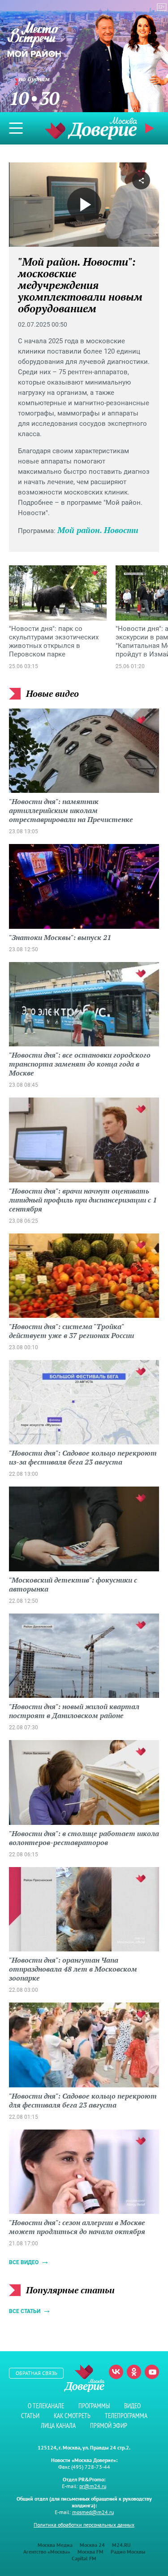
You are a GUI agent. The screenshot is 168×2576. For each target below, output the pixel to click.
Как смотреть (72, 2416)
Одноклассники (134, 2372)
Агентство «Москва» (47, 2552)
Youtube (152, 2372)
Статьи (30, 2416)
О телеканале (46, 2406)
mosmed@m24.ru (93, 2512)
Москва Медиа (55, 2545)
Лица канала (58, 2425)
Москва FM (90, 2552)
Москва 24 (92, 2545)
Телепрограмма (126, 2416)
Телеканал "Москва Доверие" (91, 128)
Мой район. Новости (98, 530)
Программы (94, 2406)
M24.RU (121, 2545)
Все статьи (25, 2311)
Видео (132, 2406)
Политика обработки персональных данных (84, 2525)
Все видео (24, 2262)
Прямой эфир (109, 2425)
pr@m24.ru (93, 2486)
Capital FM (84, 2558)
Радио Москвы (128, 2552)
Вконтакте (116, 2372)
